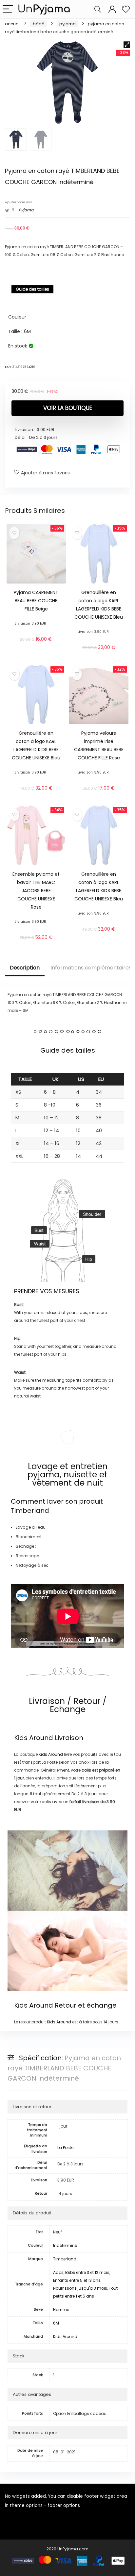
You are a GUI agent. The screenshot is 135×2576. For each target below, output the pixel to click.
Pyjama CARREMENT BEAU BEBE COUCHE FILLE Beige (36, 601)
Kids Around (34, 1738)
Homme (61, 2310)
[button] (127, 45)
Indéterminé (65, 2245)
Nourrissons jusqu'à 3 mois (80, 2288)
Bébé (39, 24)
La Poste (65, 2147)
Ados (58, 2272)
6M (56, 2323)
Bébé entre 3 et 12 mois (87, 2272)
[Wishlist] (126, 9)
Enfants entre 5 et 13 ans (77, 2280)
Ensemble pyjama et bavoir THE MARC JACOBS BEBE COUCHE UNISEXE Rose (36, 891)
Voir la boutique (68, 408)
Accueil (13, 24)
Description (25, 968)
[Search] (98, 9)
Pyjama (67, 24)
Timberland (30, 1511)
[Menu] (8, 9)
